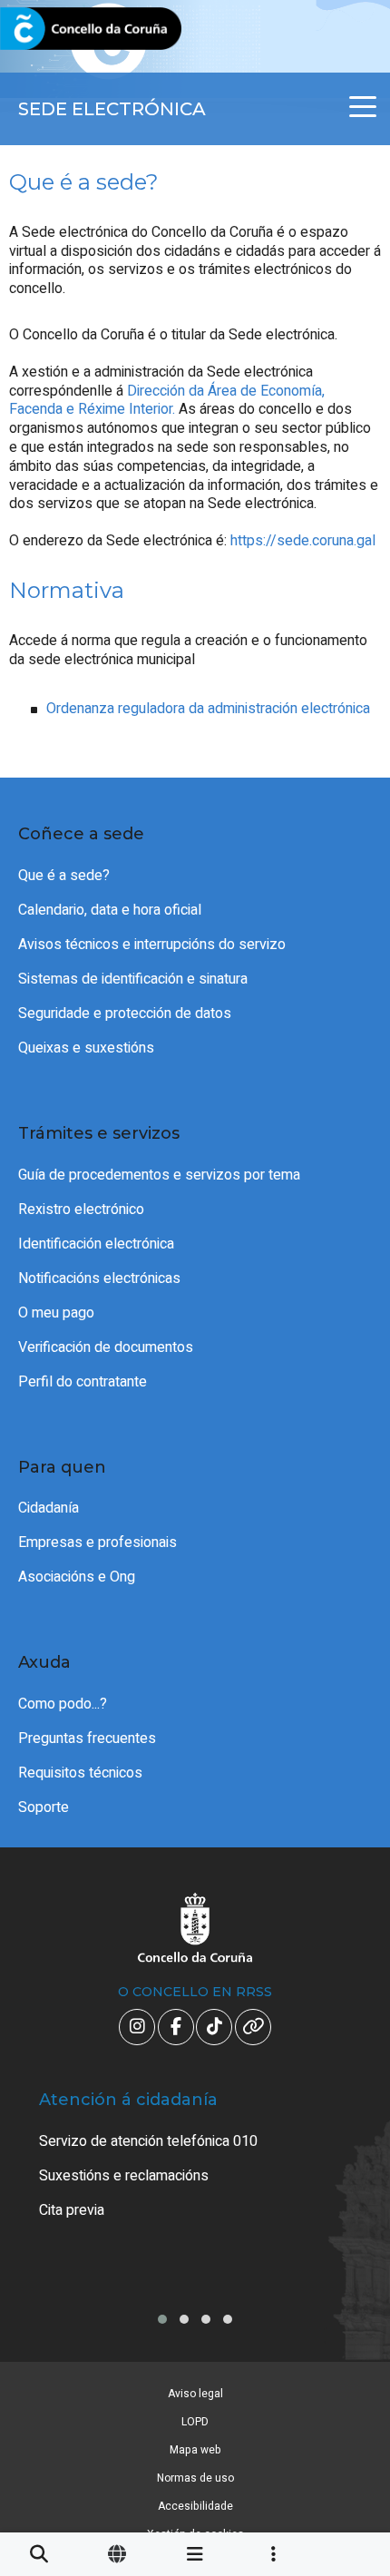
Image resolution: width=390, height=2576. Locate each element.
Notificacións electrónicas (99, 1278)
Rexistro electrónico (81, 1210)
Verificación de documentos (106, 1347)
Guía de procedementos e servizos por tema (159, 1175)
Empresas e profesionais (97, 1543)
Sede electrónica (112, 109)
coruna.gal (57, 29)
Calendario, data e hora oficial (110, 910)
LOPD (195, 2422)
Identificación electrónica (96, 1244)
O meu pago (56, 1313)
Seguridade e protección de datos (125, 1014)
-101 (346, 2413)
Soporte (44, 1807)
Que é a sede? (64, 876)
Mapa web (195, 2450)
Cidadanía (49, 1508)
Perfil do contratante (83, 1382)
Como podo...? (63, 1704)
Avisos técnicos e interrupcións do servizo (152, 945)
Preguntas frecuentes (87, 1739)
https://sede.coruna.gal (303, 541)
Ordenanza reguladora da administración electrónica (208, 709)
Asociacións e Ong (77, 1577)
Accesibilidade (195, 2506)
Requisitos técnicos (80, 1773)
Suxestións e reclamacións (124, 2176)
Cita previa (72, 2210)
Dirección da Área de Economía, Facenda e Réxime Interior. (167, 401)
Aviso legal (195, 2394)
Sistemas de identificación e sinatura (133, 979)
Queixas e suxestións (86, 1048)
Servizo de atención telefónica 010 (148, 2141)
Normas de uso (195, 2478)
